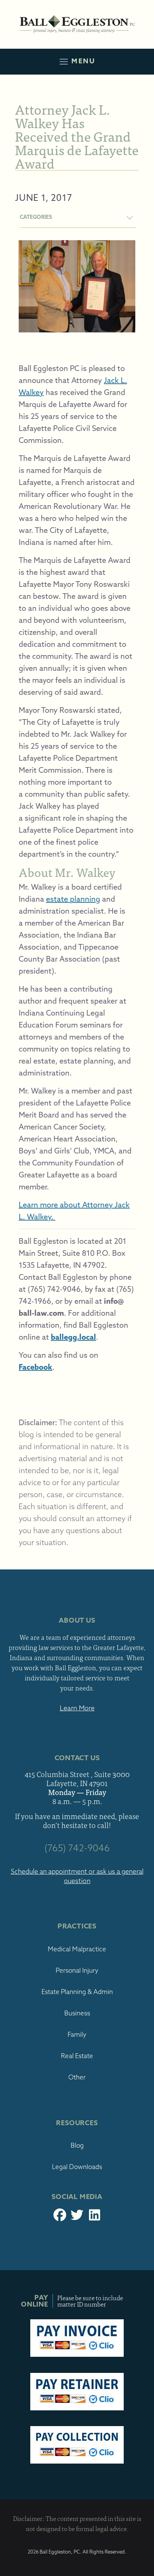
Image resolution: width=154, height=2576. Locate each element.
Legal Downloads (77, 2167)
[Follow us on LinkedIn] (94, 2217)
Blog (77, 2145)
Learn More (77, 1708)
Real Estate (77, 2056)
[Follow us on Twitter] (77, 2217)
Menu (82, 61)
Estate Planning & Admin (77, 1992)
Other (77, 2077)
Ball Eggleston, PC (77, 24)
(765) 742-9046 (77, 1848)
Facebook (36, 1367)
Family (77, 2034)
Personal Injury (77, 1970)
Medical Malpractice (77, 1949)
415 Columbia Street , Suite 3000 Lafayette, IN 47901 (77, 1779)
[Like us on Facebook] (60, 2217)
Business (77, 2013)
